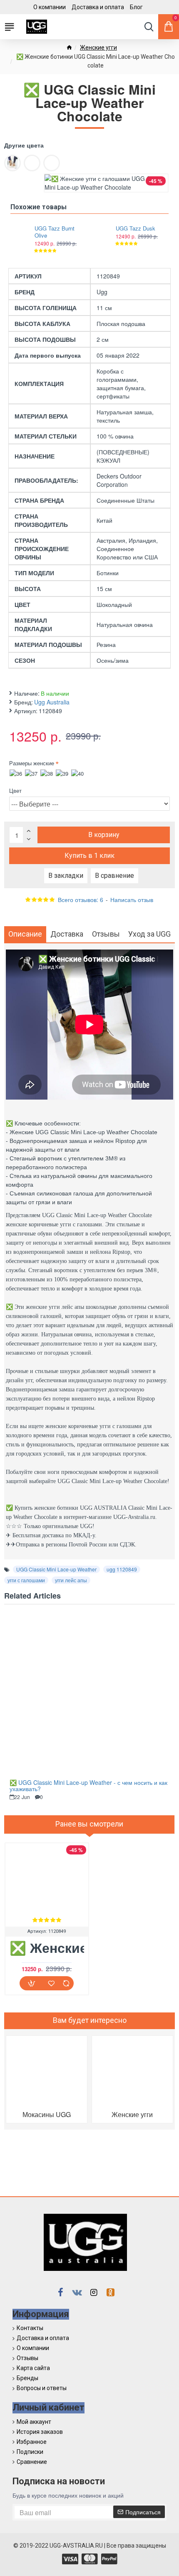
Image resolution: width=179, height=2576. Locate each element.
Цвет (15, 791)
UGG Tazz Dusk (135, 229)
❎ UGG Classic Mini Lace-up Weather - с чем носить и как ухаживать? (88, 1786)
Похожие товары (39, 207)
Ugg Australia (52, 702)
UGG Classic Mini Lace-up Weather (56, 1569)
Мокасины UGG (47, 2114)
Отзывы (106, 934)
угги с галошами (26, 1580)
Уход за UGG (149, 934)
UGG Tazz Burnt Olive (55, 232)
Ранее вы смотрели (89, 1824)
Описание (25, 934)
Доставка (67, 934)
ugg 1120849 (122, 1569)
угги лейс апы (71, 1580)
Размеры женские (32, 763)
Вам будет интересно (90, 2020)
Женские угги (98, 48)
